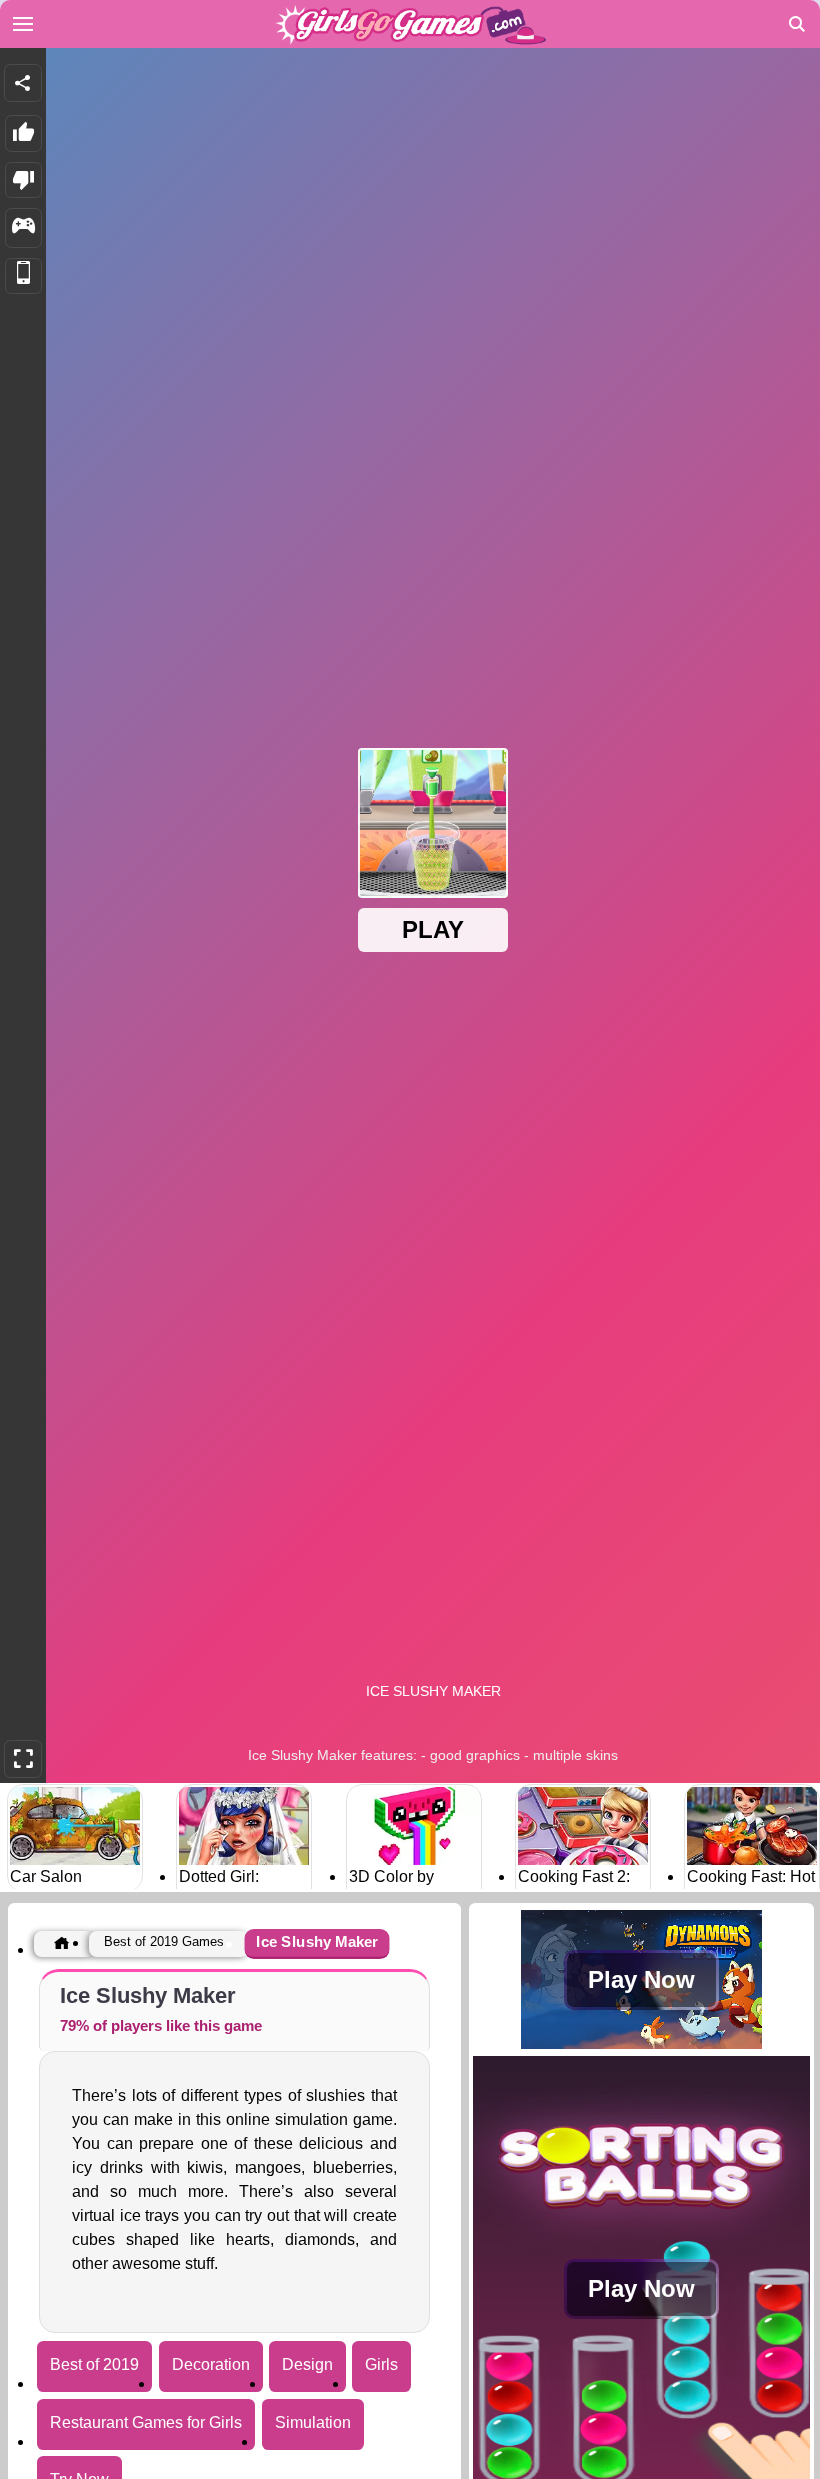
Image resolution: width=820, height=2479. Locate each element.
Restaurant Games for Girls (146, 2422)
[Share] (23, 83)
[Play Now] (641, 2044)
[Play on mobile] (23, 276)
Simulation (313, 2422)
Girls (381, 2364)
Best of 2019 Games (164, 1941)
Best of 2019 (94, 2364)
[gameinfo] (23, 228)
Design (307, 2364)
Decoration (211, 2364)
